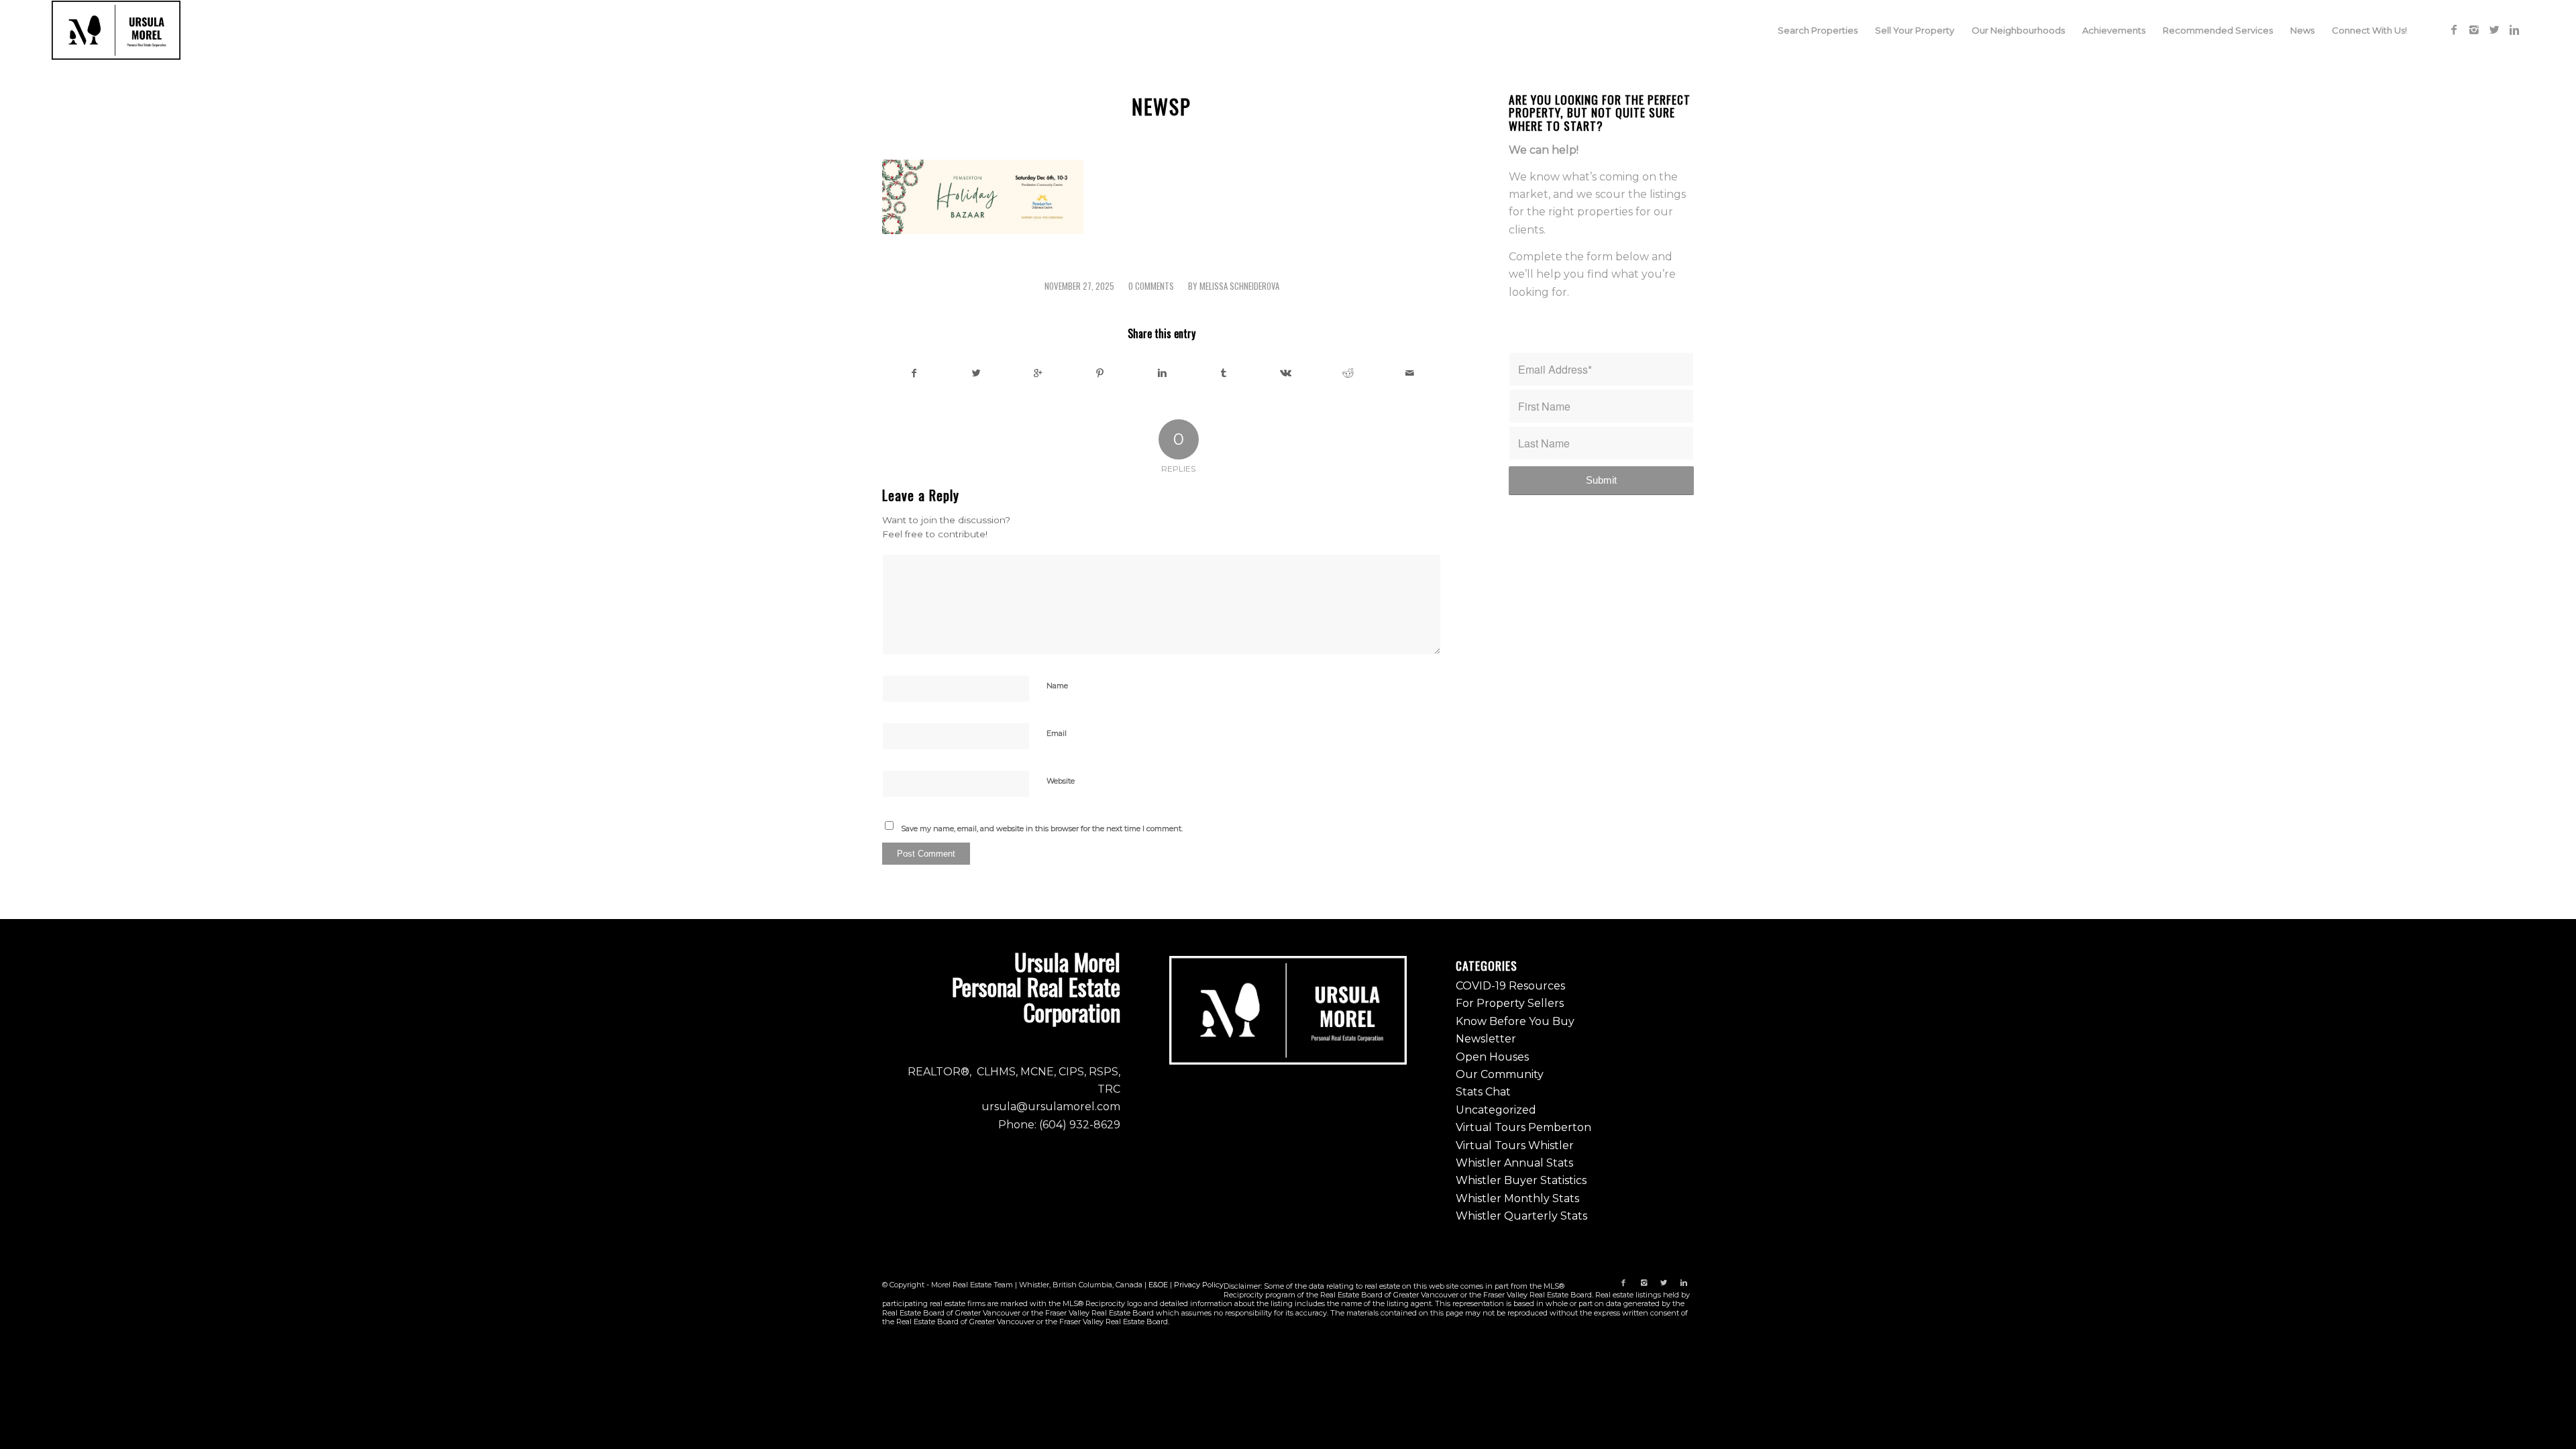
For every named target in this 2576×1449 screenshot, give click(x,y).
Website (1061, 781)
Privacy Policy (1199, 1285)
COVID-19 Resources (1510, 986)
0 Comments (1151, 286)
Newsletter (1486, 1039)
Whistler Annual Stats (1514, 1163)
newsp (1162, 106)
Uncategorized (1496, 1110)
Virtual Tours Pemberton (1523, 1127)
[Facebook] (2454, 30)
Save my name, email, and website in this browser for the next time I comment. (1042, 828)
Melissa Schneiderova (1239, 286)
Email (1057, 733)
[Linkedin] (2514, 30)
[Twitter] (2494, 30)
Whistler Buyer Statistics (1521, 1180)
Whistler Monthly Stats (1517, 1198)
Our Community (1500, 1074)
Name (1057, 686)
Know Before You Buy (1515, 1021)
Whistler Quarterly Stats (1521, 1216)
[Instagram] (2474, 30)
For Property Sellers (1510, 1003)
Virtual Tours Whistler (1515, 1145)
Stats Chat (1483, 1092)
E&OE (1158, 1285)
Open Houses (1492, 1057)
